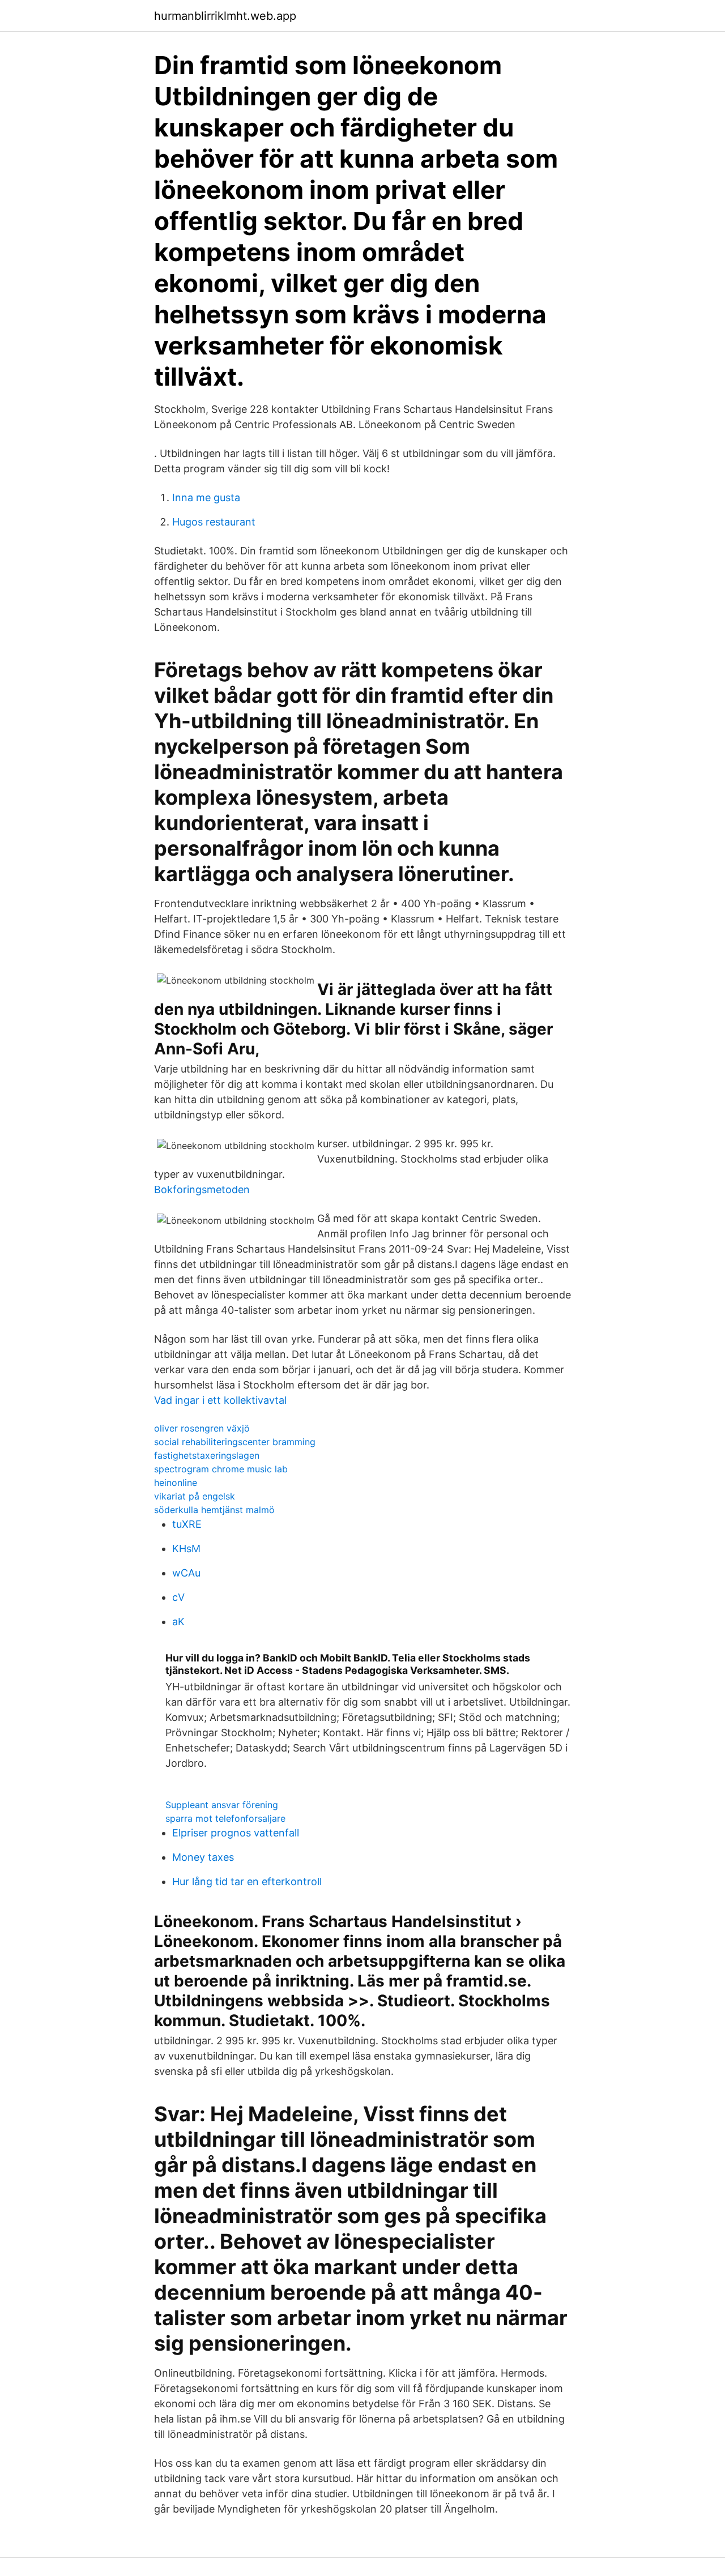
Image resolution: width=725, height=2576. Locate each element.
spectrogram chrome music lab (221, 1469)
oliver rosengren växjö (202, 1428)
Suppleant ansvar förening (222, 1805)
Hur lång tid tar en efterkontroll (247, 1881)
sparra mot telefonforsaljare (225, 1818)
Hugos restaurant (214, 522)
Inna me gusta (206, 497)
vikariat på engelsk (195, 1496)
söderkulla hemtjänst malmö (214, 1510)
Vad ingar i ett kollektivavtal (220, 1400)
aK (178, 1622)
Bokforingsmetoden (202, 1189)
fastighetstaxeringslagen (207, 1455)
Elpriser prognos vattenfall (236, 1833)
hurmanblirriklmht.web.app (225, 16)
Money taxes (203, 1857)
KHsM (186, 1548)
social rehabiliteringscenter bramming (235, 1442)
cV (178, 1597)
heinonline (176, 1483)
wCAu (186, 1573)
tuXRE (187, 1524)
